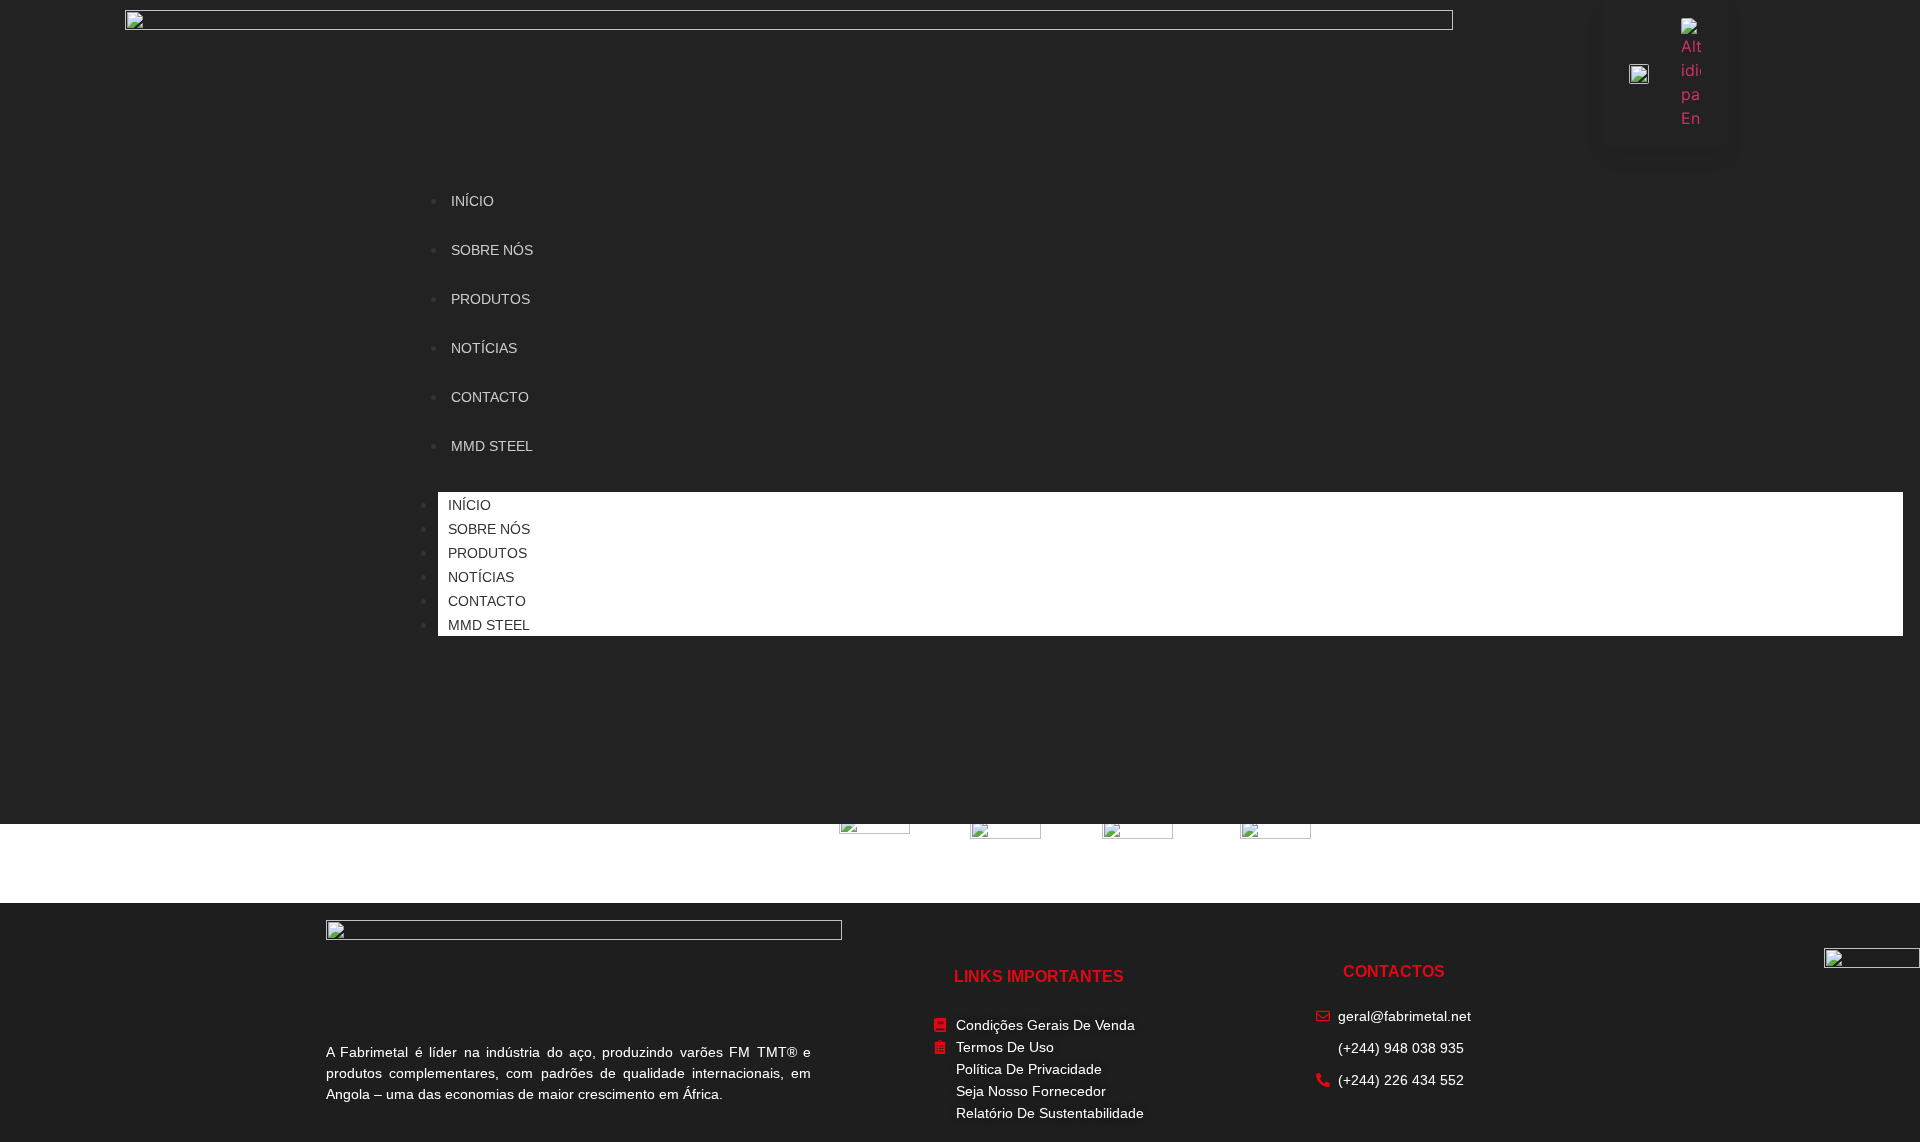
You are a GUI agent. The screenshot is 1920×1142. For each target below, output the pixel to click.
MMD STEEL (489, 625)
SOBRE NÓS (489, 529)
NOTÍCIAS (481, 577)
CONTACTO (487, 601)
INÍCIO (469, 505)
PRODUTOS (487, 553)
